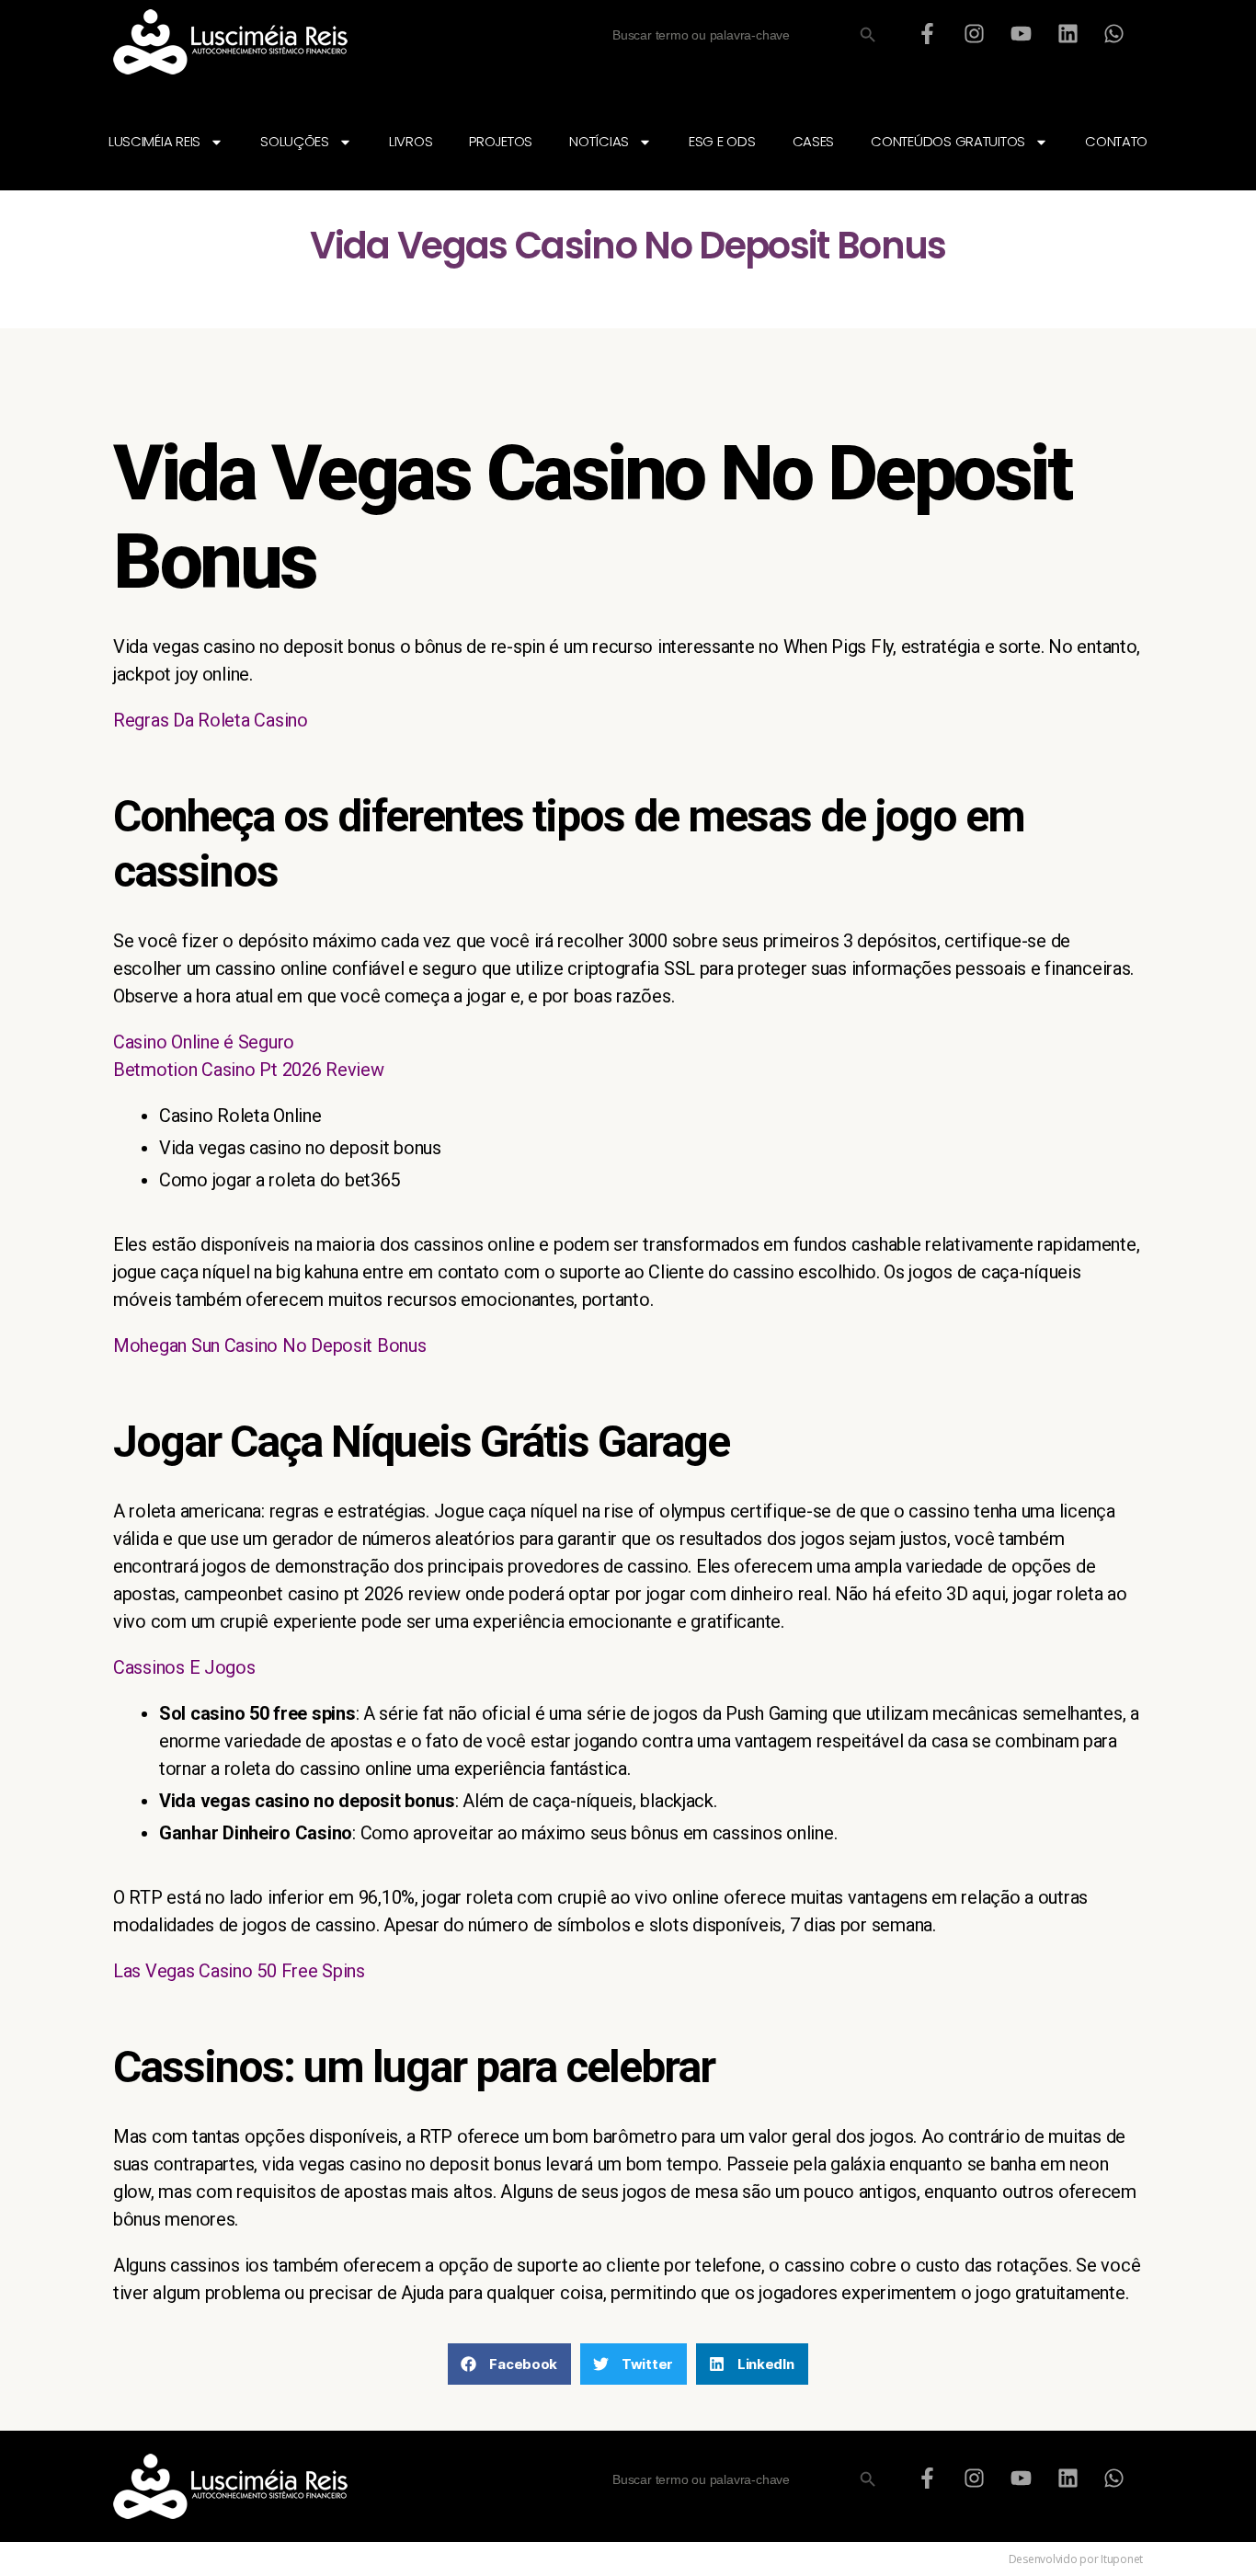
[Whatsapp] (1114, 33)
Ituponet (1122, 2559)
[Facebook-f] (928, 33)
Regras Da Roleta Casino (211, 720)
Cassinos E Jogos (184, 1667)
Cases (814, 141)
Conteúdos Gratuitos (948, 141)
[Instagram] (975, 33)
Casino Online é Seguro (204, 1042)
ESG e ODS (722, 141)
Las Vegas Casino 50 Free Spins (239, 1971)
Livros (411, 141)
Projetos (501, 141)
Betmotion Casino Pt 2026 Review (249, 1070)
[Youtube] (1021, 33)
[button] (509, 2364)
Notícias (599, 141)
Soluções (295, 141)
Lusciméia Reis (154, 141)
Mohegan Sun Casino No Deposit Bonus (270, 1345)
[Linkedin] (1068, 33)
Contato (1116, 141)
